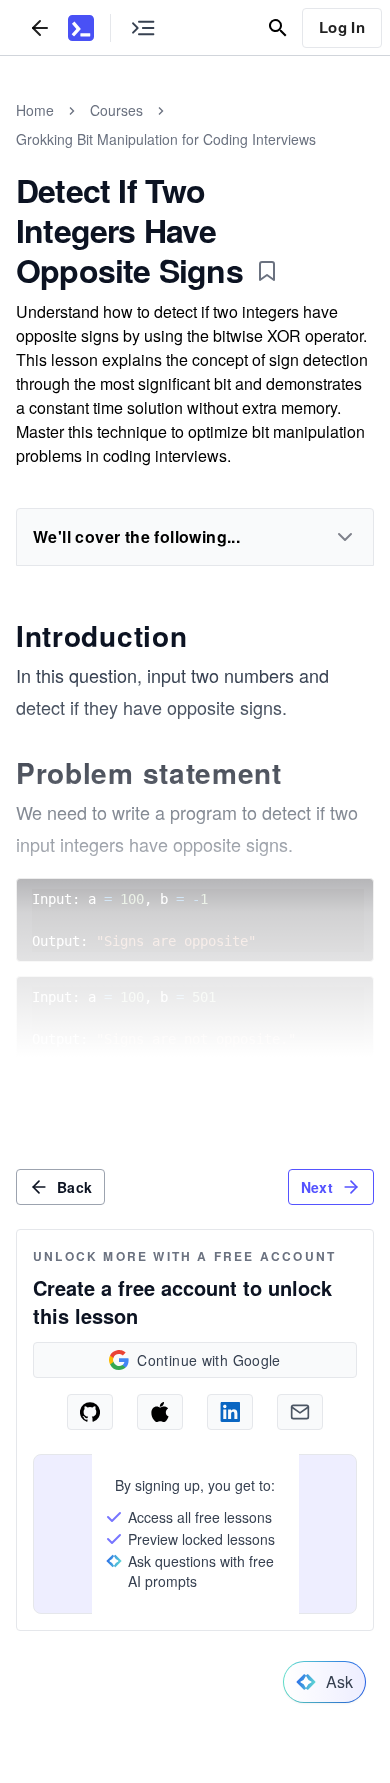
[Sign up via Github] (90, 1412)
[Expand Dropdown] (345, 537)
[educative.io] (81, 28)
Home (35, 110)
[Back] (40, 27)
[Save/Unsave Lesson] (267, 271)
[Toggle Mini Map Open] (143, 27)
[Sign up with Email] (300, 1412)
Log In (342, 27)
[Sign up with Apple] (160, 1412)
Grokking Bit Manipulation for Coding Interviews (166, 139)
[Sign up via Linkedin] (230, 1412)
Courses (116, 110)
